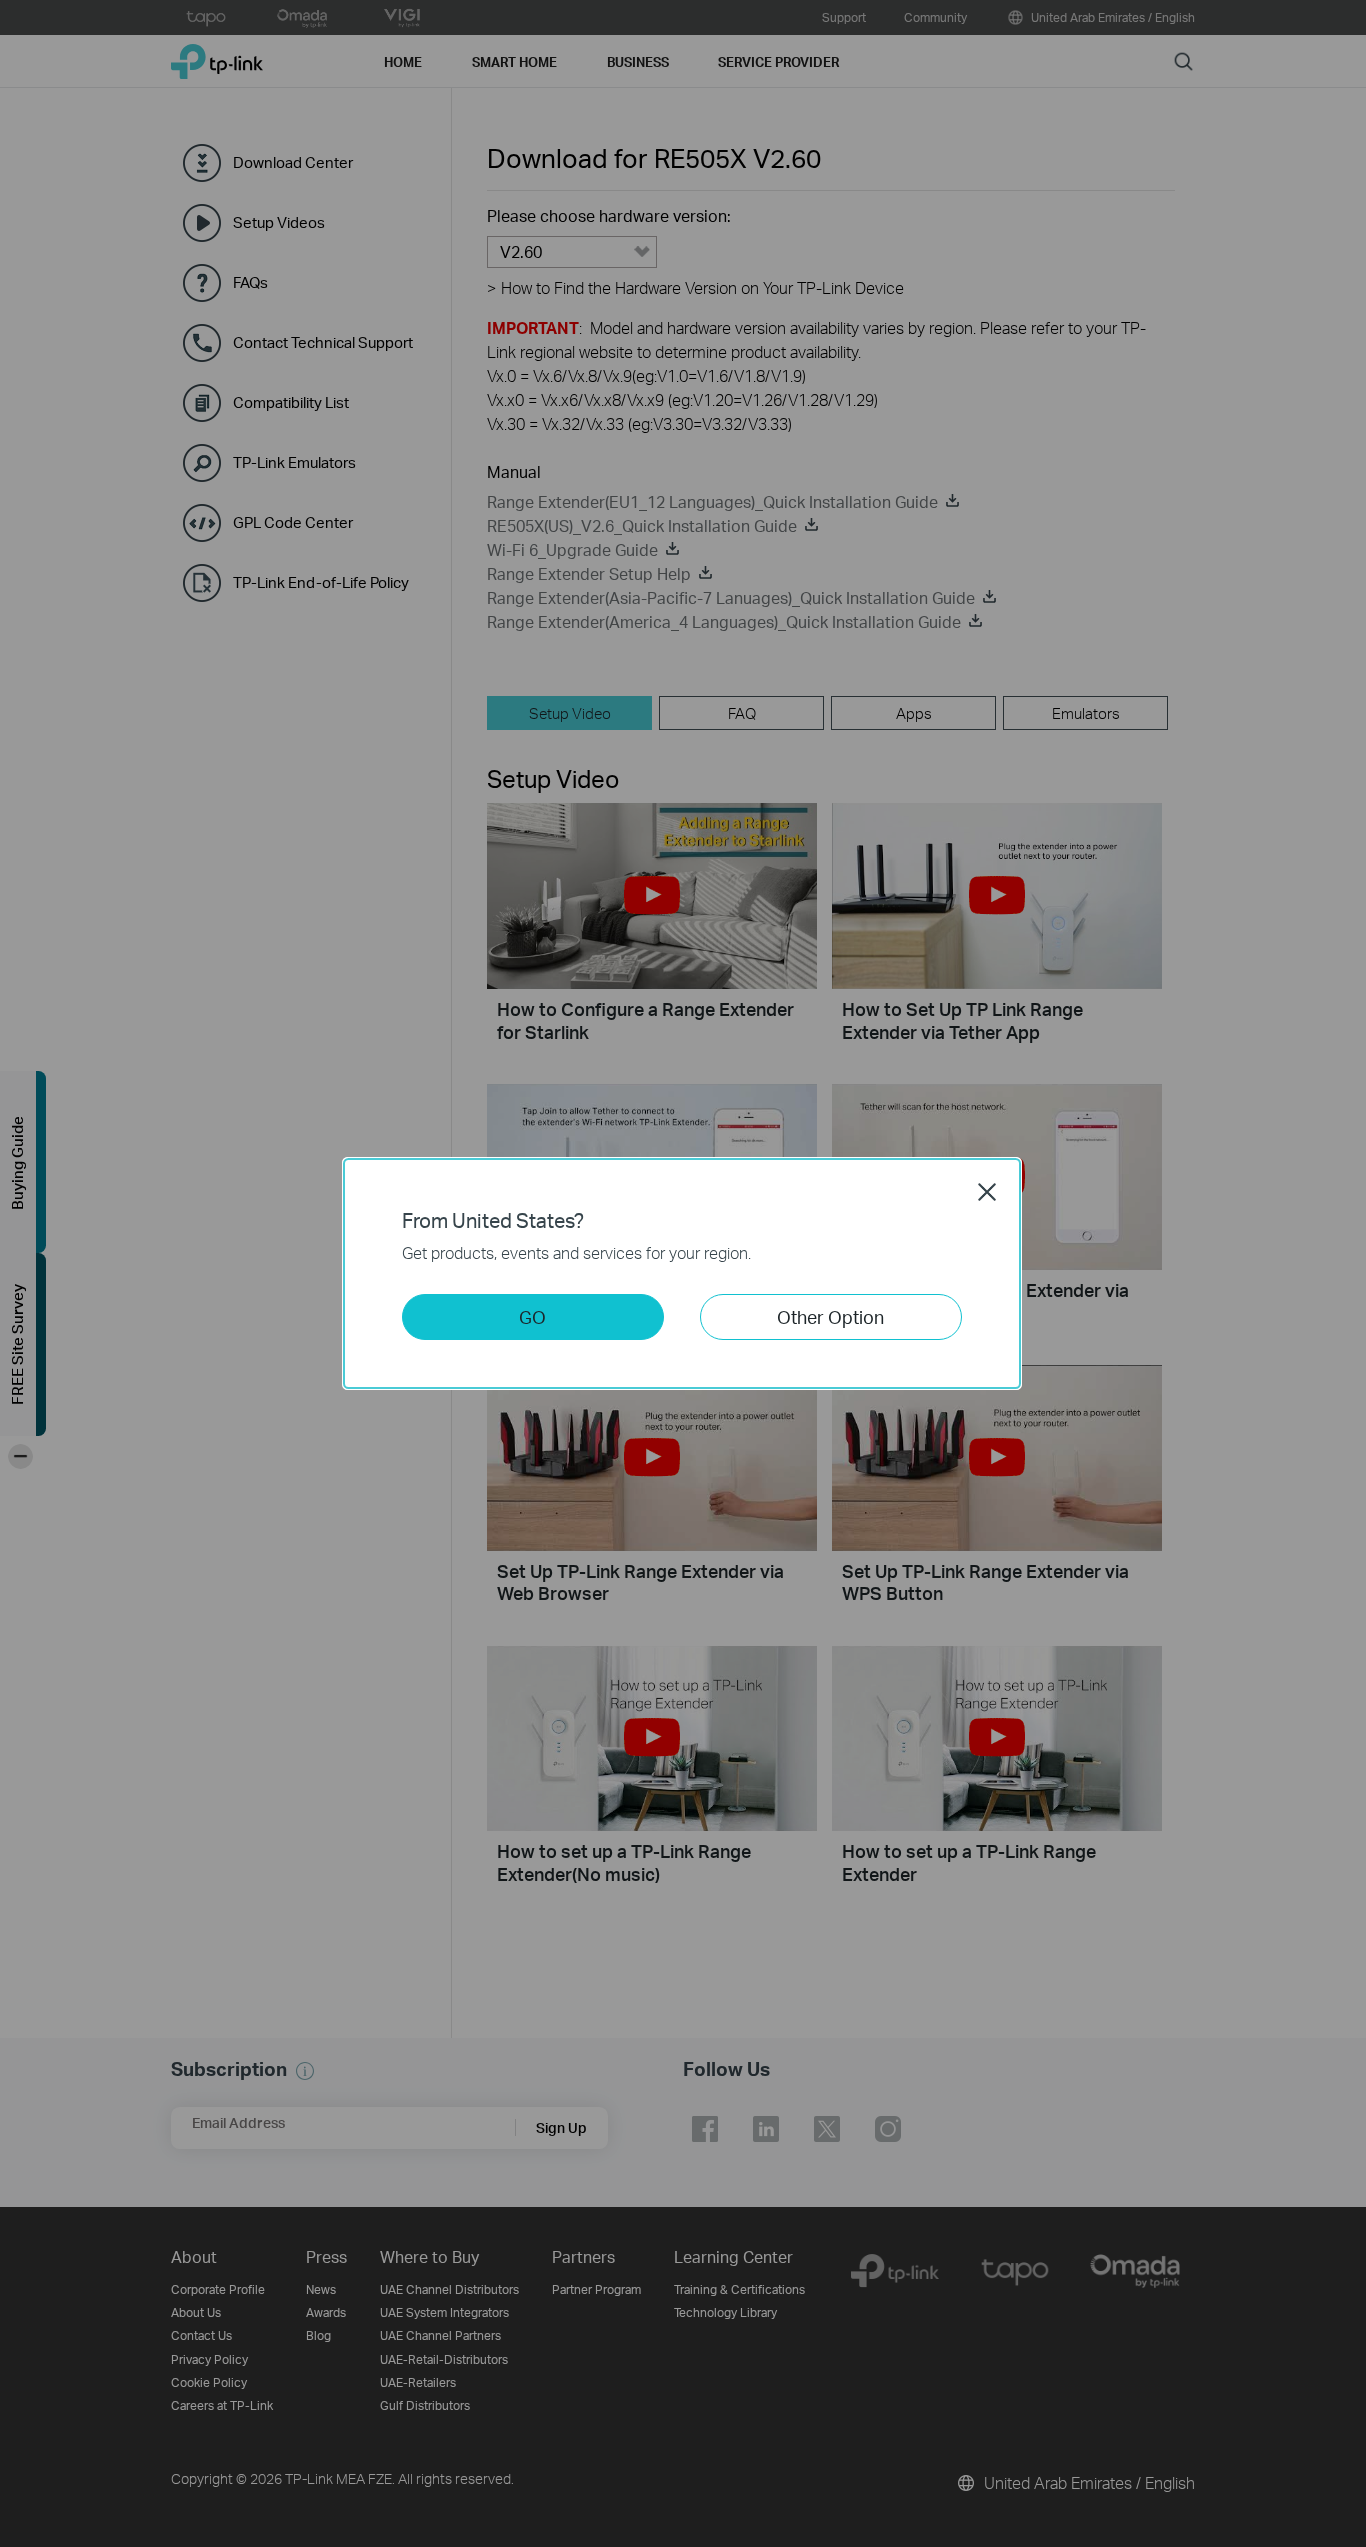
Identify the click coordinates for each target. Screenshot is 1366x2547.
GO (532, 1316)
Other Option (830, 1316)
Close (987, 1192)
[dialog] (683, 1273)
